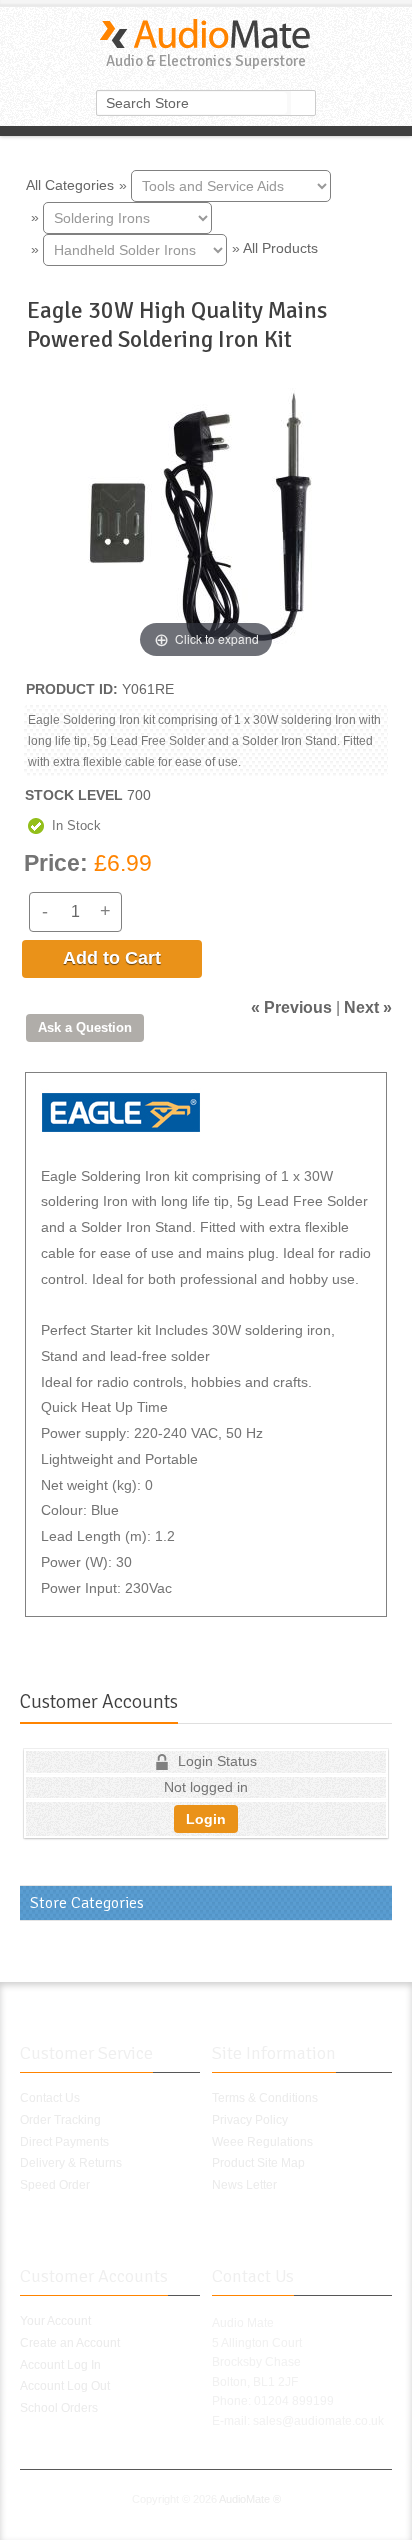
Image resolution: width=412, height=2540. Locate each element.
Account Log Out (65, 2386)
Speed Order (55, 2185)
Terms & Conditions (265, 2098)
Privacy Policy (250, 2120)
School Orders (59, 2408)
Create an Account (70, 2343)
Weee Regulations (262, 2142)
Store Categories (87, 1903)
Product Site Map (258, 2163)
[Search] (303, 103)
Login (206, 1819)
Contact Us (50, 2098)
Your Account (55, 2321)
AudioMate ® (250, 2499)
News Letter (244, 2185)
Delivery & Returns (71, 2163)
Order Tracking (60, 2120)
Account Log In (60, 2365)
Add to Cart (112, 958)
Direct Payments (64, 2142)
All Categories (70, 184)
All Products (280, 248)
